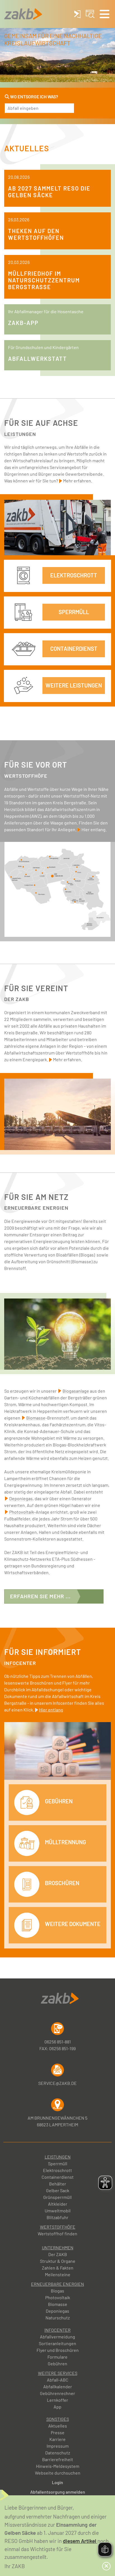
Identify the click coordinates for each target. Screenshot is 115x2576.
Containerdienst (58, 2177)
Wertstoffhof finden (57, 2234)
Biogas (57, 2291)
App (57, 2407)
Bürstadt (27, 872)
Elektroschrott (57, 2170)
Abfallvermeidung (57, 2337)
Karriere (57, 2439)
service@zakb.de (57, 2083)
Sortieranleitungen (57, 2343)
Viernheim (40, 892)
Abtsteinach (82, 901)
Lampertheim (30, 884)
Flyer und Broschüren (58, 2350)
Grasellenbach (92, 875)
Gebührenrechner (57, 2393)
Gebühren (57, 2364)
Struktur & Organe (58, 2261)
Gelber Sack (58, 2190)
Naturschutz (58, 2318)
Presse (58, 2432)
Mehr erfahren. (78, 481)
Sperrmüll (58, 2163)
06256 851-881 (58, 2042)
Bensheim (52, 863)
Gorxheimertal (75, 901)
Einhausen (36, 864)
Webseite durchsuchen (58, 2473)
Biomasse (58, 2304)
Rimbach (78, 878)
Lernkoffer (57, 2400)
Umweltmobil (58, 2211)
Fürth (78, 868)
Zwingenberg (54, 852)
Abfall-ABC (58, 2380)
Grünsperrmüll (57, 2197)
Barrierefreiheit (58, 2459)
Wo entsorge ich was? (34, 97)
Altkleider (58, 2204)
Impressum (58, 2446)
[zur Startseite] (23, 14)
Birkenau (69, 890)
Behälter (58, 2184)
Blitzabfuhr (57, 2217)
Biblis (21, 862)
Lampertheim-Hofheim (16, 876)
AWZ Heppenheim (57, 873)
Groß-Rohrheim (25, 856)
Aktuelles (58, 2426)
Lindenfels (76, 861)
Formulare (57, 2357)
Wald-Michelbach (90, 893)
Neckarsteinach (91, 928)
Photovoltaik (58, 2297)
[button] (105, 14)
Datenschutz (58, 2453)
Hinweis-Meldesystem (58, 2466)
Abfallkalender (58, 2386)
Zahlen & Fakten (58, 2268)
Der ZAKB (58, 2254)
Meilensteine (58, 2274)
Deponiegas (57, 2311)
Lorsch (42, 872)
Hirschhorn (100, 921)
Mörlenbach (70, 881)
